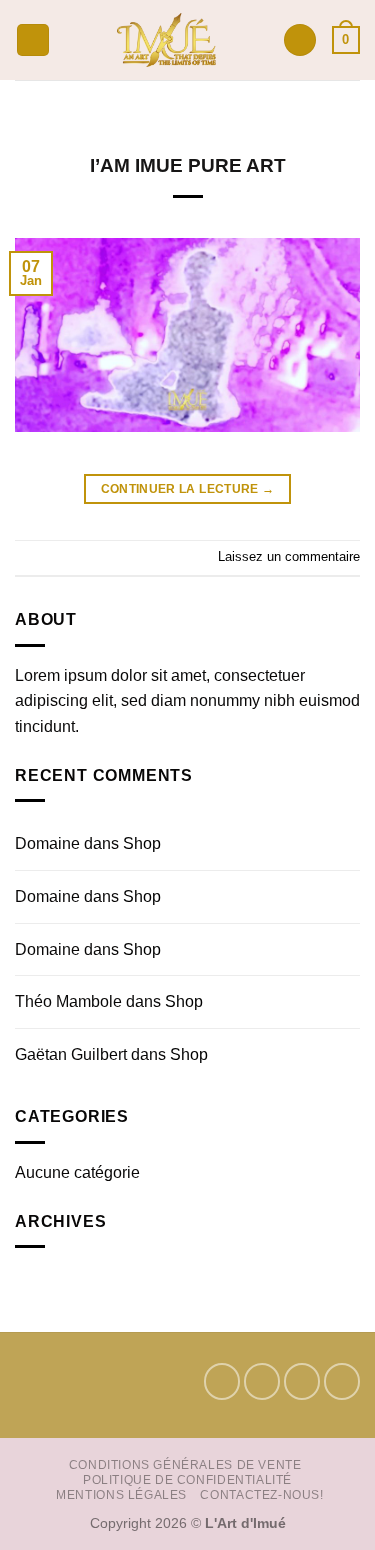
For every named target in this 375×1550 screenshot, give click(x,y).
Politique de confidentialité (187, 1480)
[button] (33, 40)
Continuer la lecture (188, 489)
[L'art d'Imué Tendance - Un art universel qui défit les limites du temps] (166, 40)
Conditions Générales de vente (185, 1465)
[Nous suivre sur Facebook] (222, 1381)
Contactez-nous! (261, 1495)
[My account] (300, 40)
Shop (142, 843)
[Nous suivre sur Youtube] (342, 1381)
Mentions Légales (121, 1495)
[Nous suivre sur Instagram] (262, 1381)
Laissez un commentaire (289, 556)
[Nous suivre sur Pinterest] (302, 1381)
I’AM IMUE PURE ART (188, 165)
